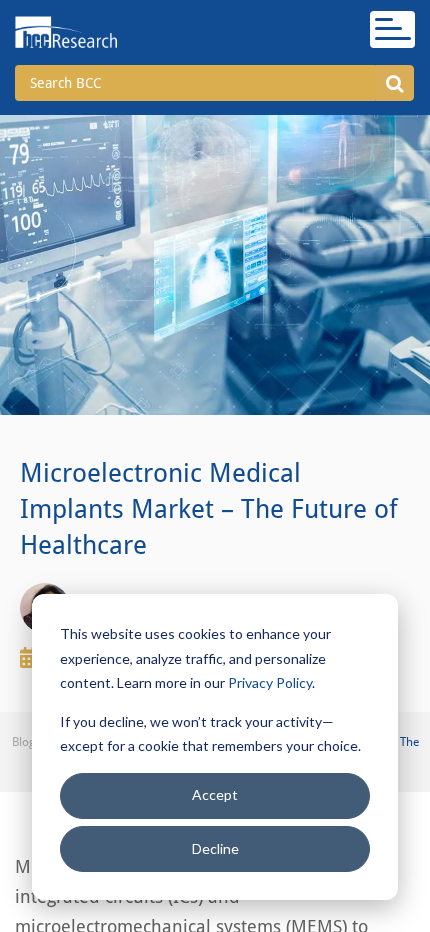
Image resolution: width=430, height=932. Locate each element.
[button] (394, 83)
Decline (215, 848)
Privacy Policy (270, 682)
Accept (215, 794)
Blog (23, 742)
